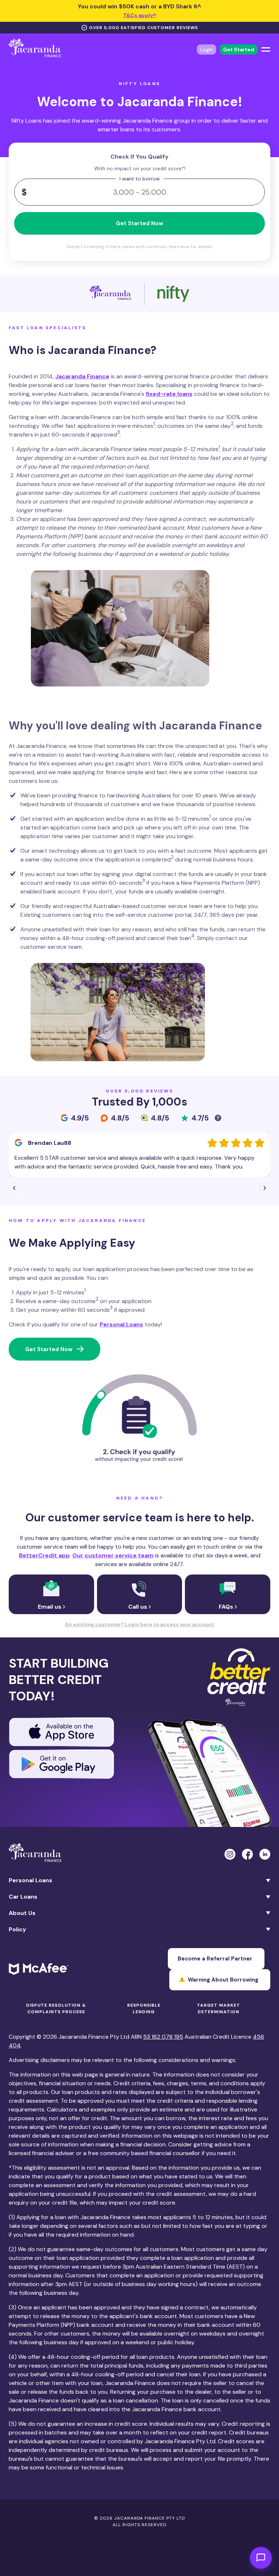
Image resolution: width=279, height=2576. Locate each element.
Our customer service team (113, 1555)
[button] (14, 1188)
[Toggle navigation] (266, 49)
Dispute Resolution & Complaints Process (56, 2008)
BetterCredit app (44, 1555)
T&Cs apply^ (140, 15)
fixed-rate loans (169, 394)
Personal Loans (121, 1324)
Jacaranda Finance (82, 376)
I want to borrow (140, 179)
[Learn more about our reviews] (219, 1119)
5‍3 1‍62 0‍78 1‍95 (163, 2037)
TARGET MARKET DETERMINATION (219, 2008)
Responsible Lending (144, 2008)
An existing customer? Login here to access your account (139, 1624)
